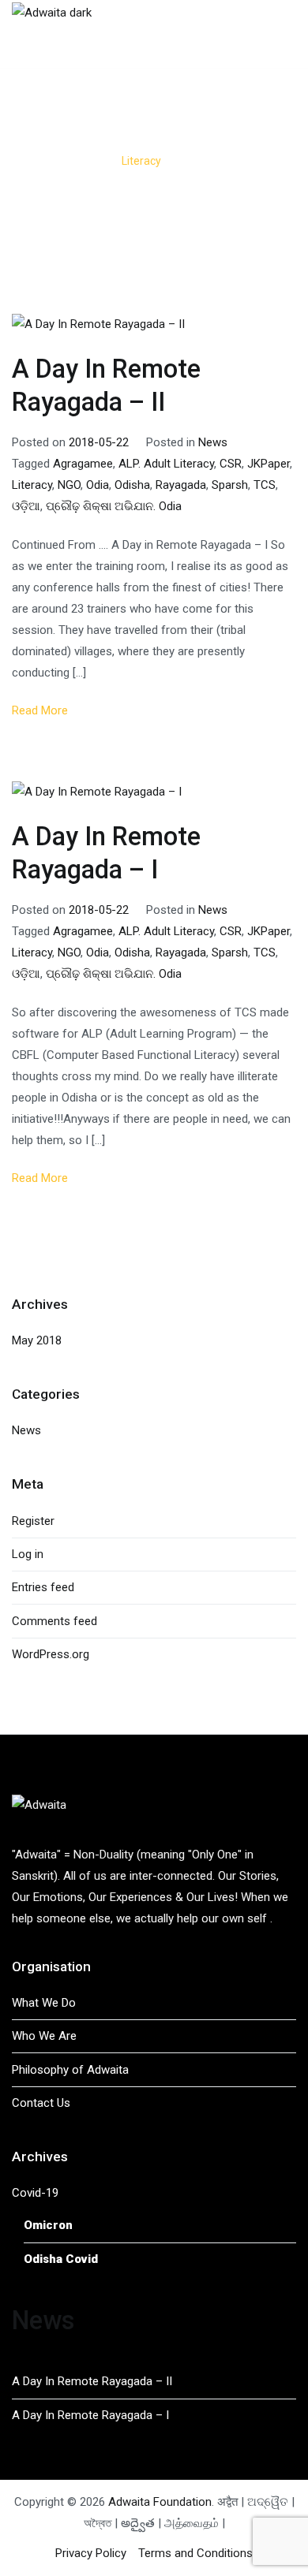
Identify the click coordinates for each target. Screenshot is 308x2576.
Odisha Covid (61, 2259)
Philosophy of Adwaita (70, 2070)
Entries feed (43, 1587)
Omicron (48, 2225)
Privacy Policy (91, 2553)
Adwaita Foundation (160, 2502)
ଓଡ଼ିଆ (26, 506)
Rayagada (181, 485)
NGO (69, 485)
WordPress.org (51, 1654)
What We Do (44, 2003)
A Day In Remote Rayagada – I (90, 2415)
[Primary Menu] (280, 34)
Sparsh (230, 485)
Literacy (32, 485)
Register (33, 1521)
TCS (265, 485)
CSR (231, 464)
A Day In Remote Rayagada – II (92, 2381)
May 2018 (37, 1340)
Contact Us (41, 2103)
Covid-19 (35, 2193)
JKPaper (269, 464)
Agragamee (83, 464)
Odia (98, 485)
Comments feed (54, 1621)
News (213, 442)
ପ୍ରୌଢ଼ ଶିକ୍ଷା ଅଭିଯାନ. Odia (114, 506)
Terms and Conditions (195, 2553)
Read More (40, 710)
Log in (28, 1554)
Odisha (132, 485)
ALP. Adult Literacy (166, 464)
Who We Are (44, 2036)
